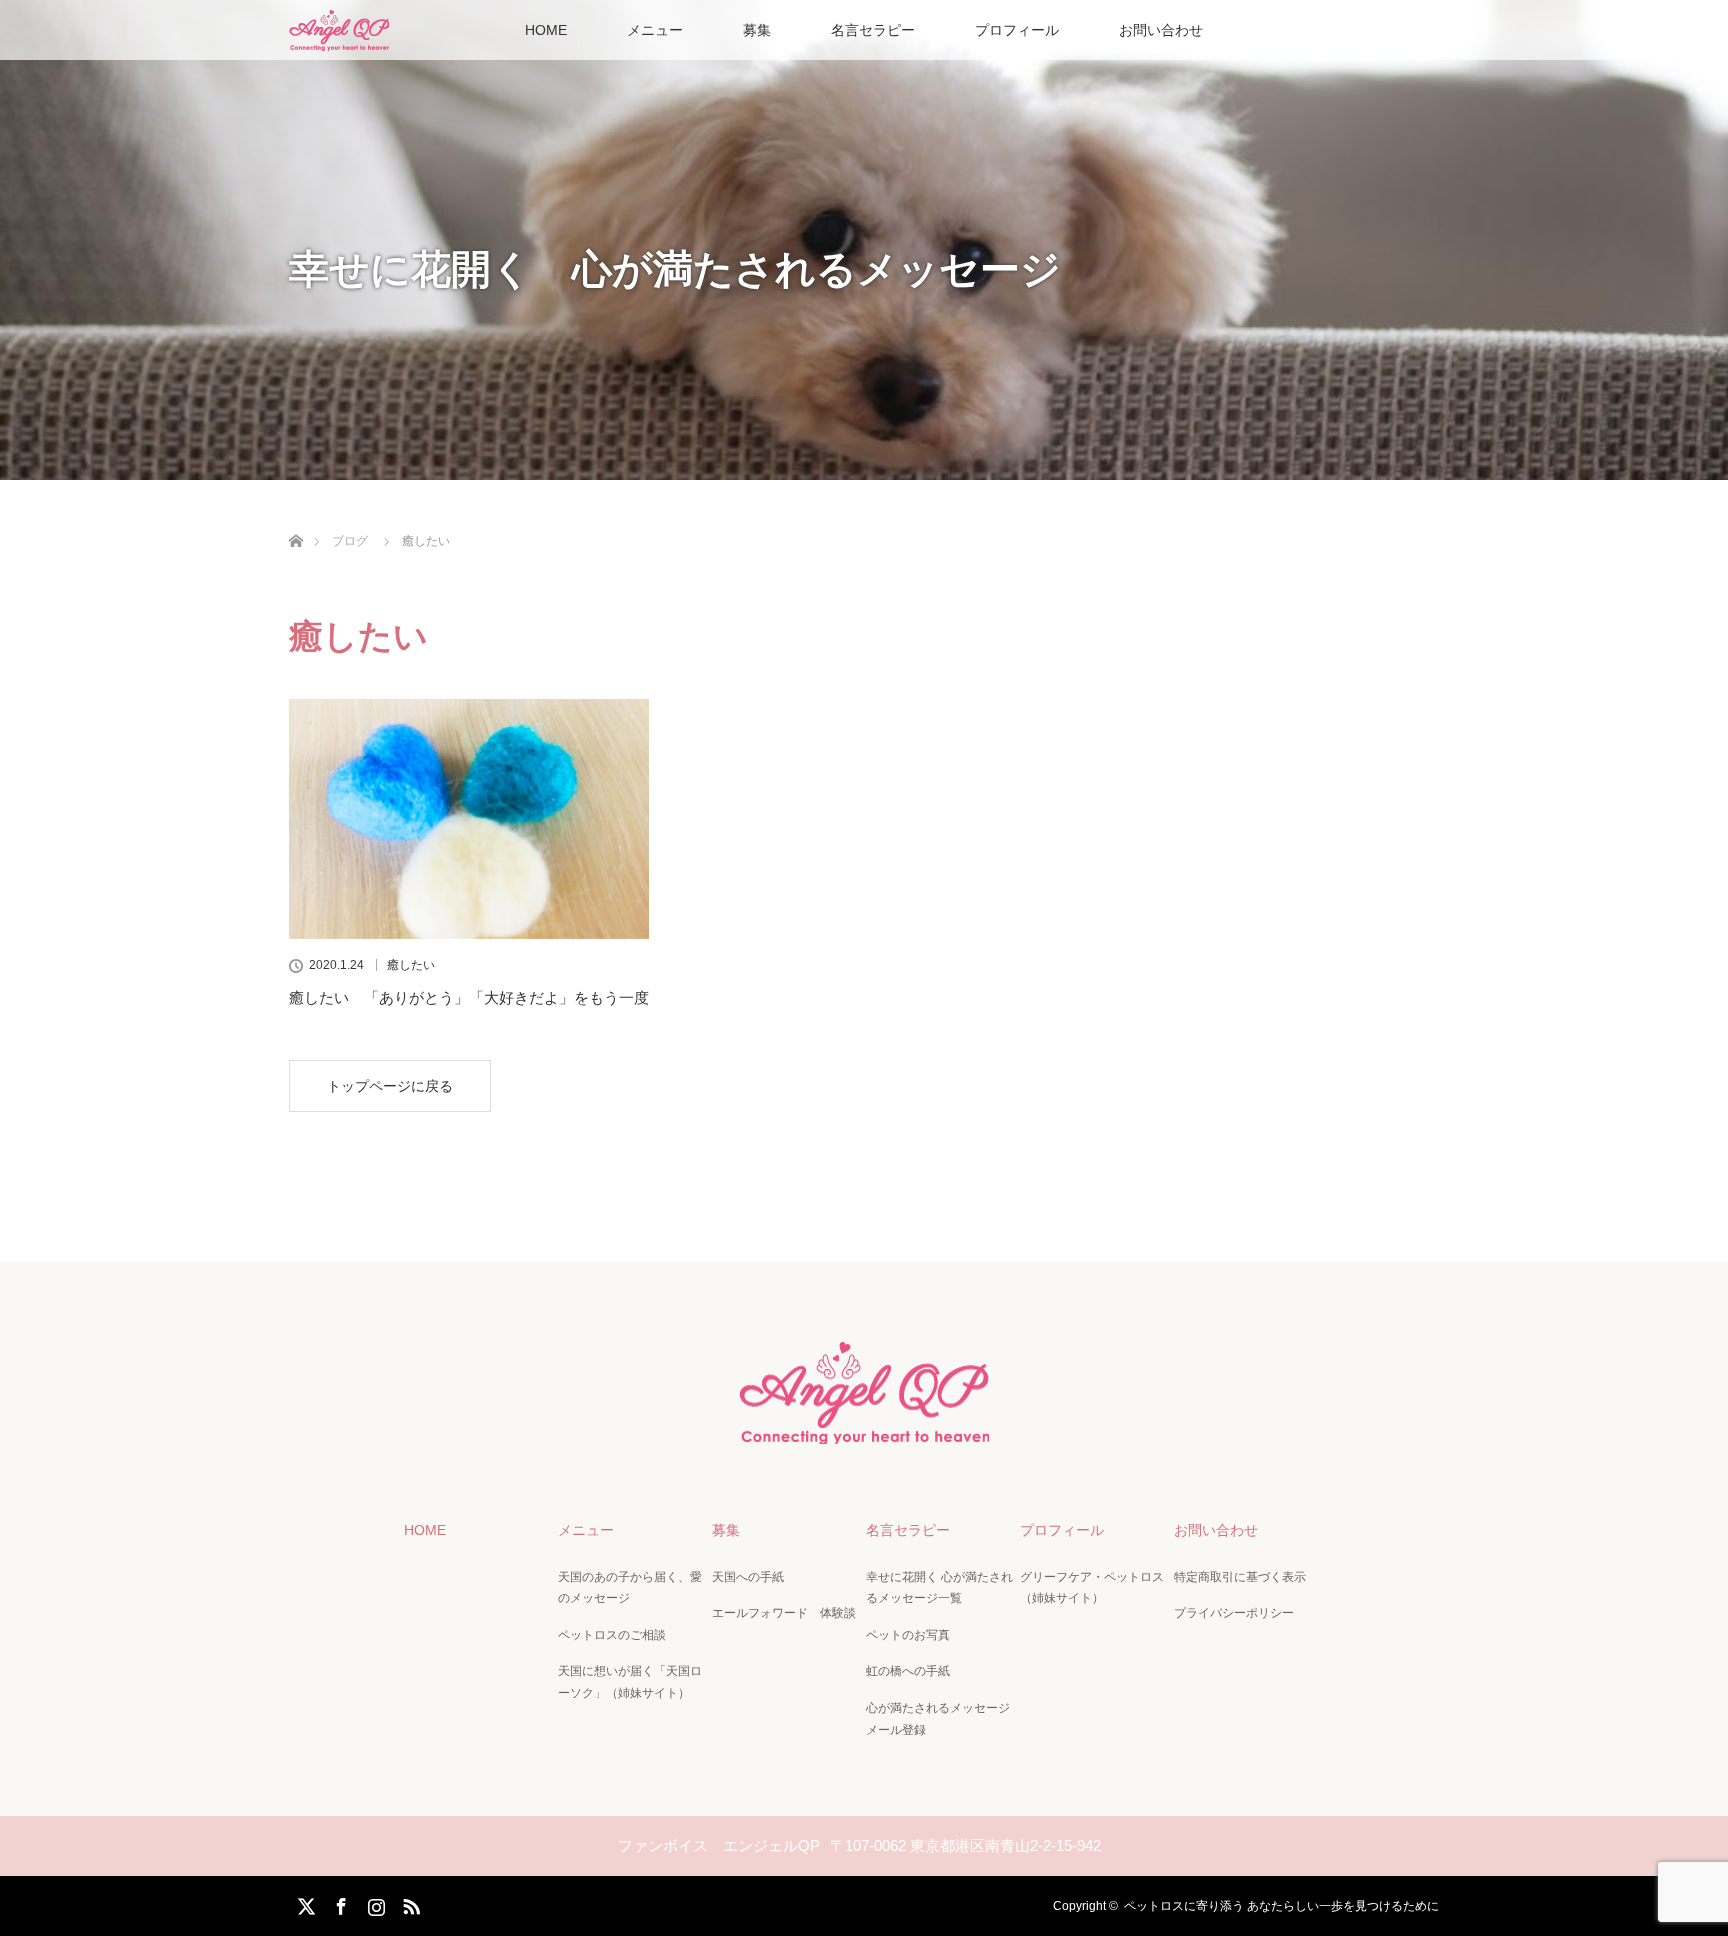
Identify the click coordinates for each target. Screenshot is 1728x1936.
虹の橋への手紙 (908, 1671)
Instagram (374, 1903)
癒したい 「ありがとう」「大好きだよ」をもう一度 (469, 997)
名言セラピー (873, 30)
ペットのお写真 (908, 1635)
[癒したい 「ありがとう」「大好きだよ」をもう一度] (469, 819)
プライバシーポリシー (1234, 1613)
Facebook (339, 1903)
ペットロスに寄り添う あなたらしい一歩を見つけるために (1281, 1906)
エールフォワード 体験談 (784, 1613)
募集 (757, 30)
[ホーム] (295, 517)
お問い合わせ (1161, 30)
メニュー (655, 30)
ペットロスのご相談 (612, 1635)
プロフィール (1017, 30)
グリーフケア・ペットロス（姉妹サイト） (1092, 1588)
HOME (546, 30)
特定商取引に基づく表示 (1240, 1577)
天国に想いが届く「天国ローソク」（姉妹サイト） (630, 1682)
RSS (409, 1903)
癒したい (411, 965)
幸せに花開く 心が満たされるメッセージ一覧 (939, 1588)
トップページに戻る (390, 1086)
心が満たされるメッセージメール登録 (938, 1719)
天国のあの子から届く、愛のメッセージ (630, 1588)
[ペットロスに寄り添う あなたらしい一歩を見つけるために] (864, 1427)
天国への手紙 (748, 1577)
